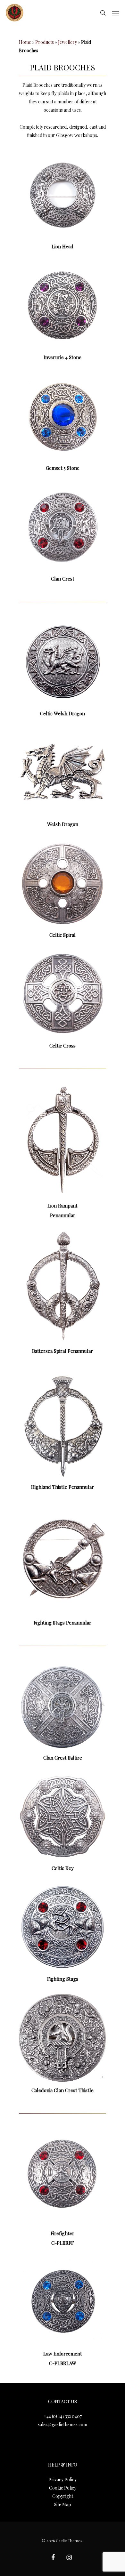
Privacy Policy (63, 2480)
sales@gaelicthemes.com (63, 2424)
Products (45, 42)
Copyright (63, 2496)
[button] (116, 13)
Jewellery (67, 42)
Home (25, 42)
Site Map (63, 2504)
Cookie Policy (63, 2488)
